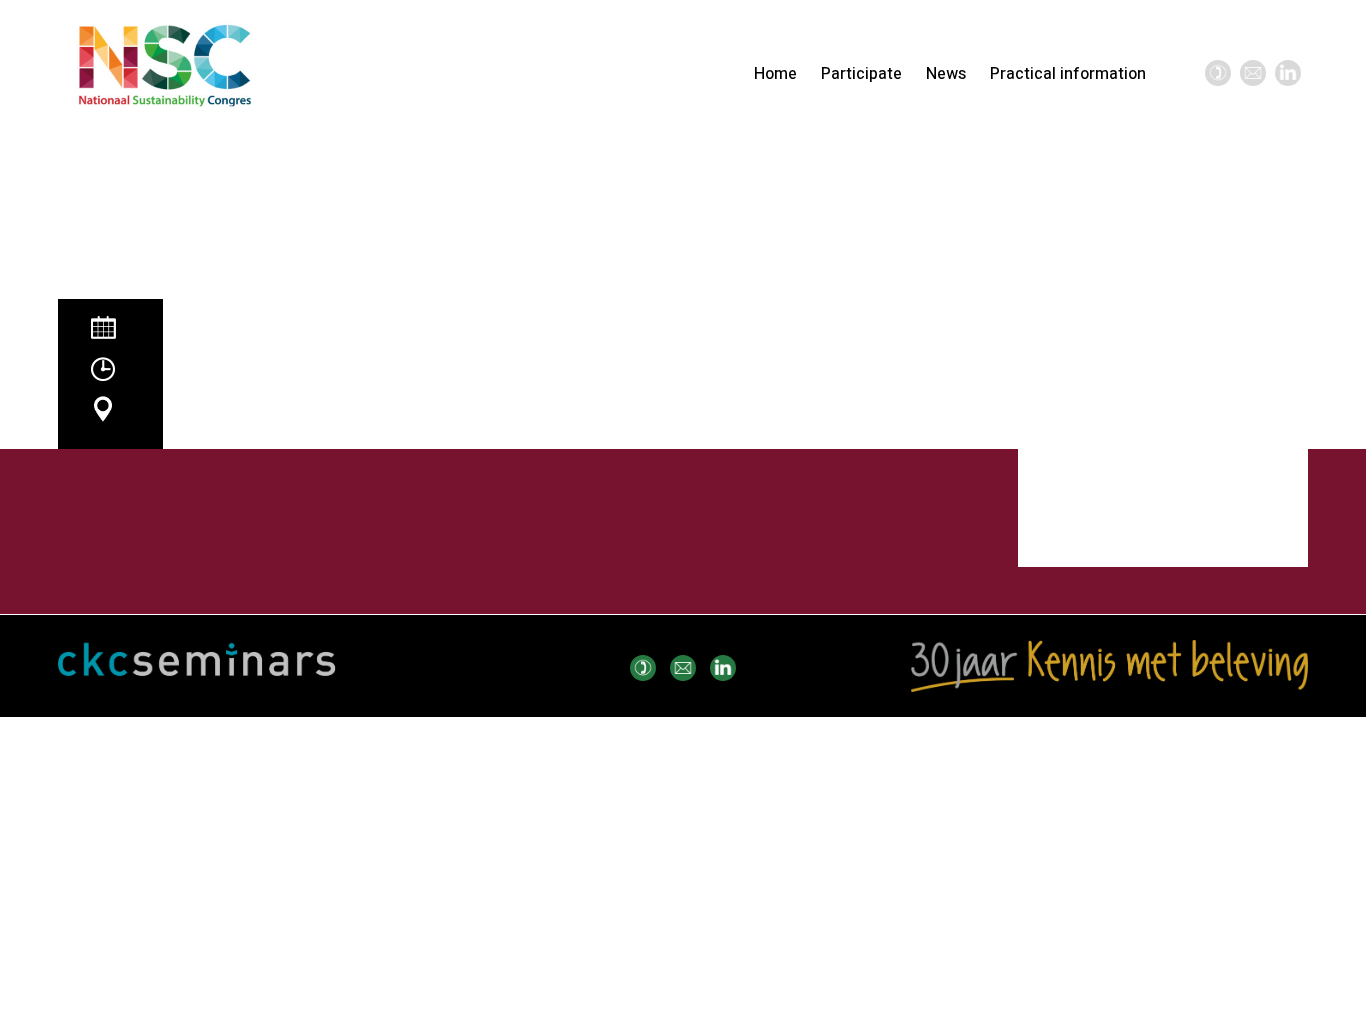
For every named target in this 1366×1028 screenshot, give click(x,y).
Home (775, 74)
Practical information (1068, 74)
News (946, 74)
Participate (861, 74)
